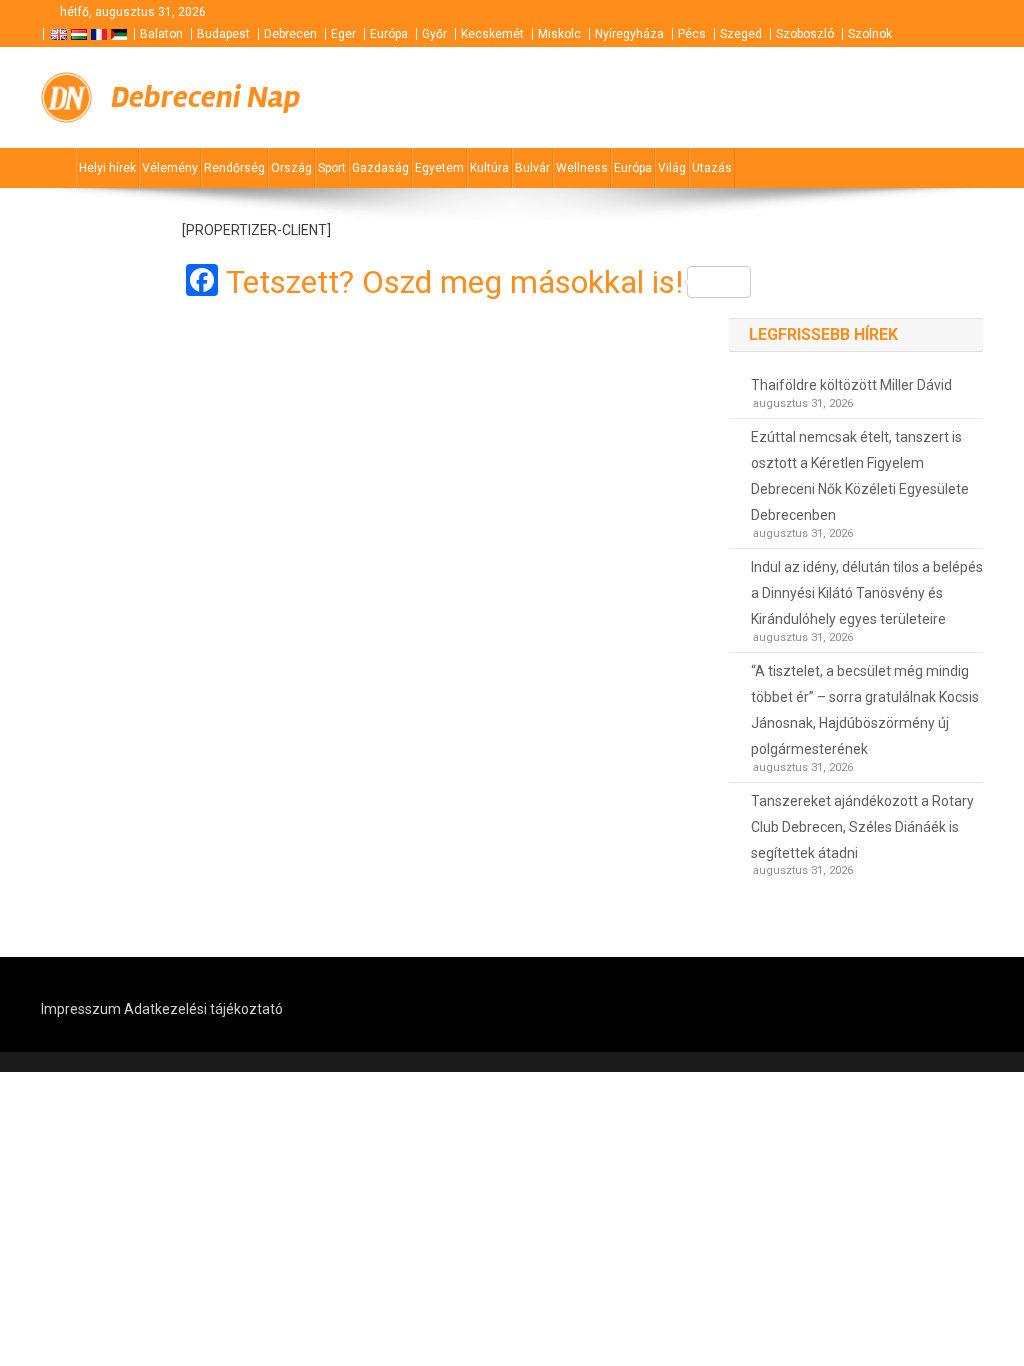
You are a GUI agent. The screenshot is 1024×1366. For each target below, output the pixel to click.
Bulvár (532, 168)
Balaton (161, 34)
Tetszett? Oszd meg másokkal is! (454, 282)
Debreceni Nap (205, 97)
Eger (343, 34)
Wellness (582, 168)
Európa (389, 34)
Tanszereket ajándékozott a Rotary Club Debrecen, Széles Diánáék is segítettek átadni (862, 827)
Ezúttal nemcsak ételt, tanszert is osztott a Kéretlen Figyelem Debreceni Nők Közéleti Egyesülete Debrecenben (860, 476)
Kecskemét (492, 34)
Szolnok (870, 34)
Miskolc (559, 34)
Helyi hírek (107, 168)
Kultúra (489, 168)
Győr (434, 34)
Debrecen (290, 34)
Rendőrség (234, 168)
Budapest (223, 34)
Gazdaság (380, 168)
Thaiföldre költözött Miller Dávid (851, 385)
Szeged (741, 34)
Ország (291, 168)
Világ (672, 168)
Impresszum (81, 1009)
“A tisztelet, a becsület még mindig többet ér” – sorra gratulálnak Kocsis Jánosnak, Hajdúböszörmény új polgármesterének (865, 710)
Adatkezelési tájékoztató (203, 1009)
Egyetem (439, 168)
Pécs (692, 34)
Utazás (712, 168)
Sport (332, 168)
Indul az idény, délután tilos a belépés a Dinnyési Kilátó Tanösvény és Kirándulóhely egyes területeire (867, 593)
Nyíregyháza (629, 34)
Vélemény (170, 168)
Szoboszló (805, 34)
